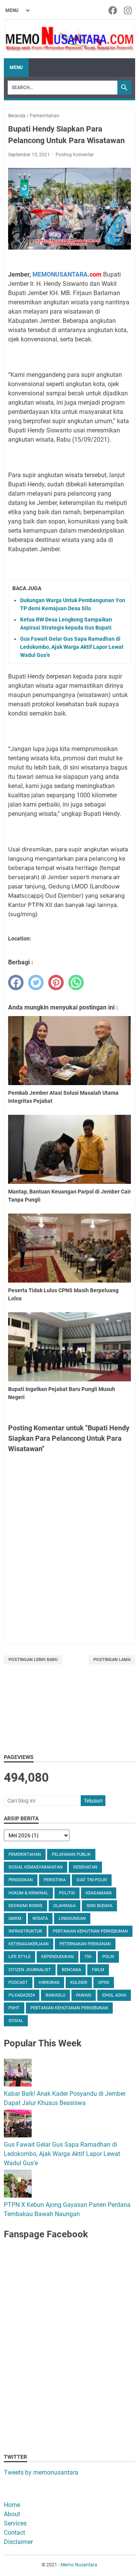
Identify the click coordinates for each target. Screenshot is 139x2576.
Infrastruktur (25, 1931)
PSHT (14, 2008)
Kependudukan (58, 1957)
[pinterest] (56, 982)
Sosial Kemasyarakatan (36, 1867)
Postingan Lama (112, 1660)
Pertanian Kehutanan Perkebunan (69, 2008)
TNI (88, 1957)
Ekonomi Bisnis (25, 1906)
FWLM (98, 1970)
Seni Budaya (99, 1906)
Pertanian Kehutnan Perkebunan (90, 1931)
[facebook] (16, 982)
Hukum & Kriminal (28, 1893)
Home (12, 2505)
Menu (16, 68)
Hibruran (49, 1983)
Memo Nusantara (79, 2565)
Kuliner (79, 1983)
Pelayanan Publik (71, 1854)
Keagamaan (99, 1893)
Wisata (40, 1918)
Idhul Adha (114, 1995)
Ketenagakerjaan (29, 1944)
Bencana (71, 1970)
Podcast (18, 1983)
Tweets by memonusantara (41, 2472)
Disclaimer (18, 2542)
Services (15, 2523)
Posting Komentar (75, 155)
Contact (14, 2533)
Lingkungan (72, 1918)
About (12, 2514)
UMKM (15, 1918)
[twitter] (36, 982)
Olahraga (64, 1906)
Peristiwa (55, 1880)
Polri (108, 1957)
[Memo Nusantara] (69, 39)
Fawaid (84, 1995)
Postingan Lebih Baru (33, 1660)
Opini (104, 1983)
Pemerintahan (25, 1854)
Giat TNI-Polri (92, 1880)
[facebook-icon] (113, 10)
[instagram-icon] (128, 10)
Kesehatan (85, 1867)
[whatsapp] (76, 982)
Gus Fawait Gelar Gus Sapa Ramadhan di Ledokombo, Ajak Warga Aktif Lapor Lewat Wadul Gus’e (72, 647)
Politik (67, 1893)
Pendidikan (21, 1880)
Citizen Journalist (30, 1970)
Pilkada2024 (22, 1995)
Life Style (19, 1957)
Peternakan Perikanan (85, 1944)
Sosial (16, 2021)
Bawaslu (55, 1995)
